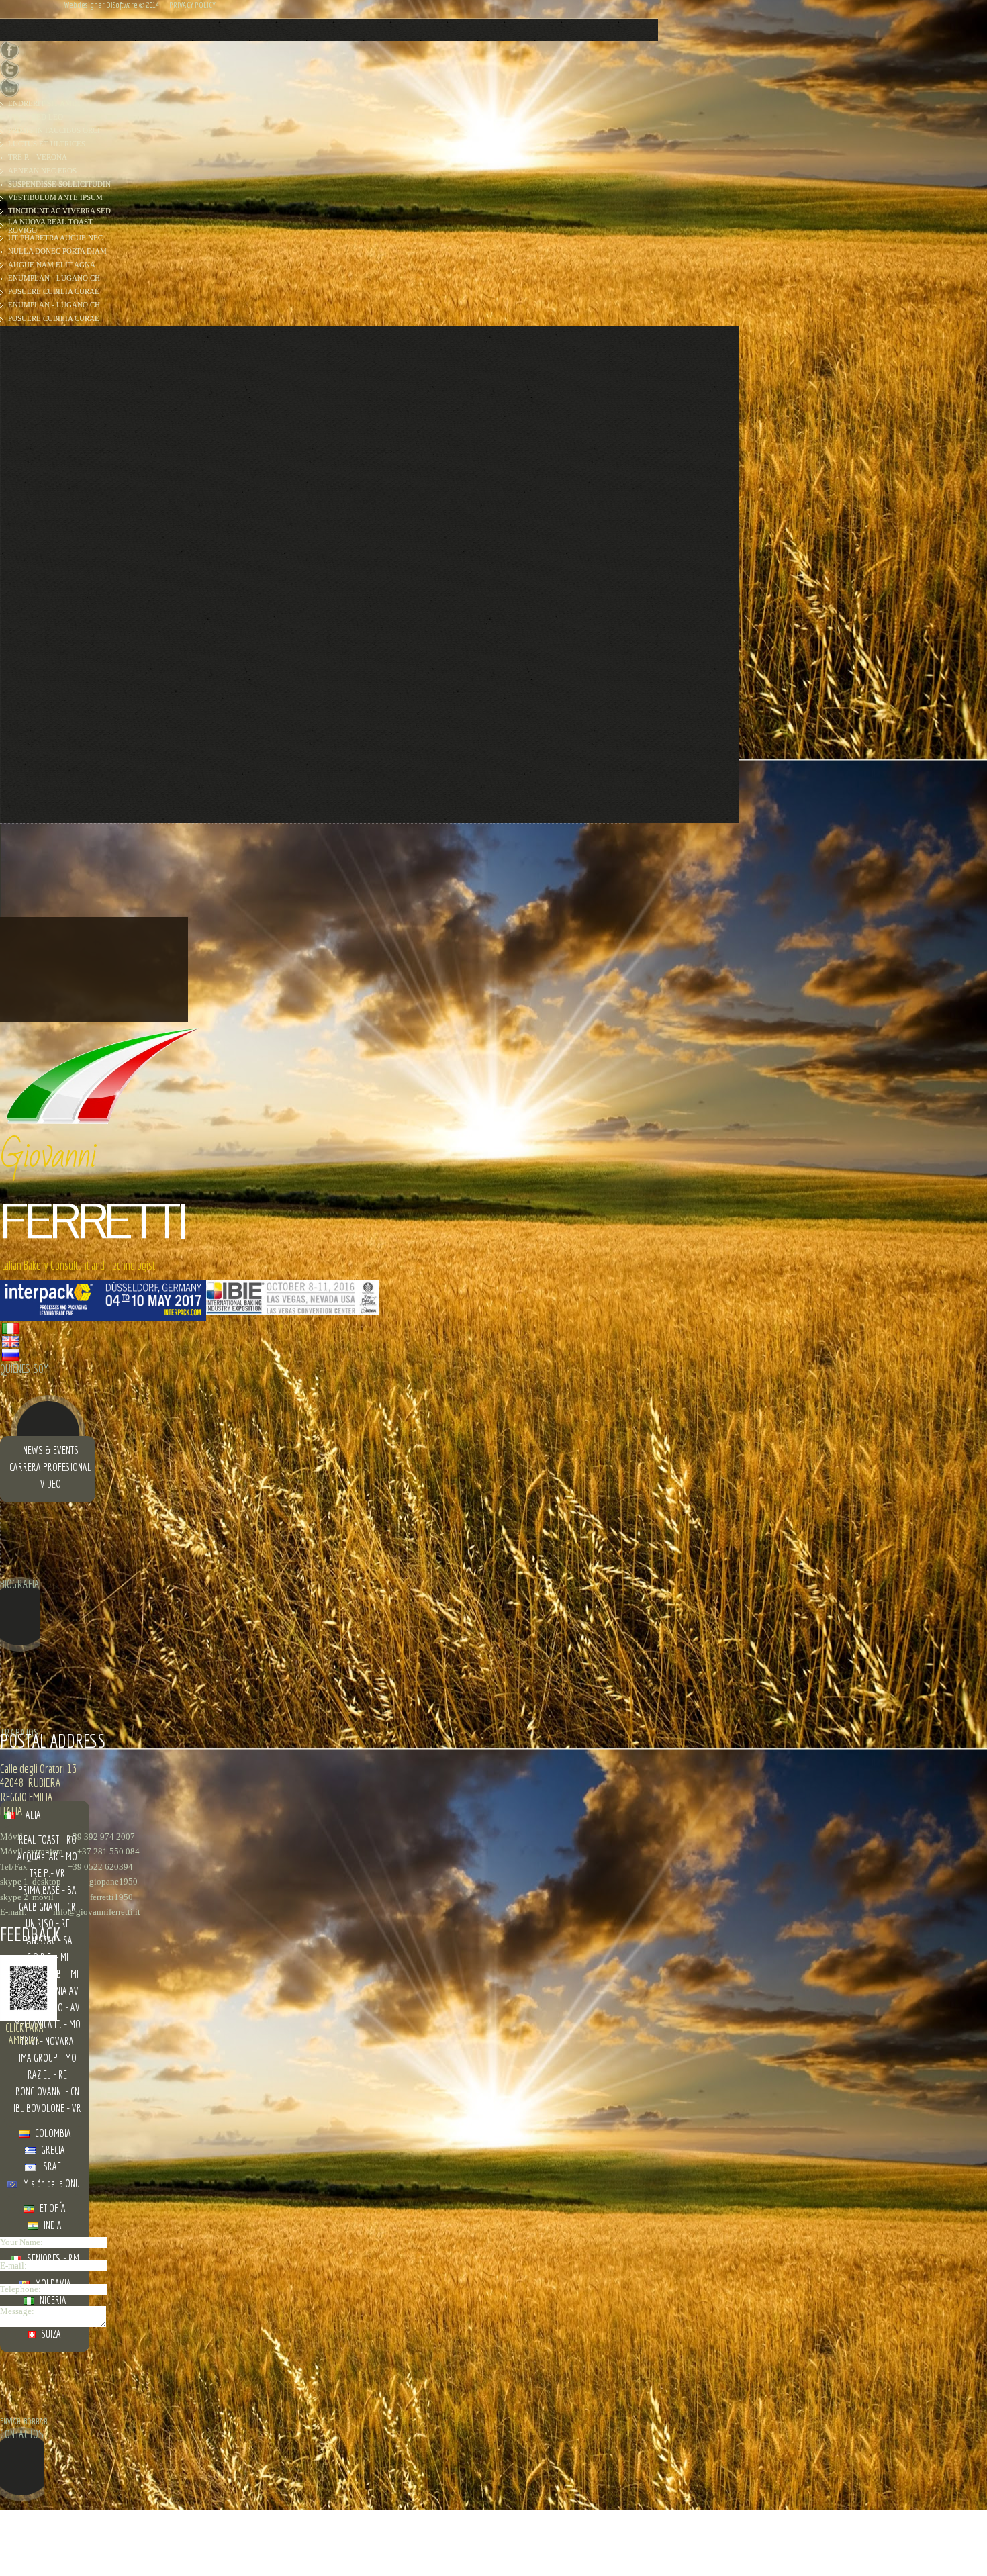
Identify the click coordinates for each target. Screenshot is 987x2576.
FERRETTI (92, 1222)
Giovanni (48, 1156)
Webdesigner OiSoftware (101, 5)
